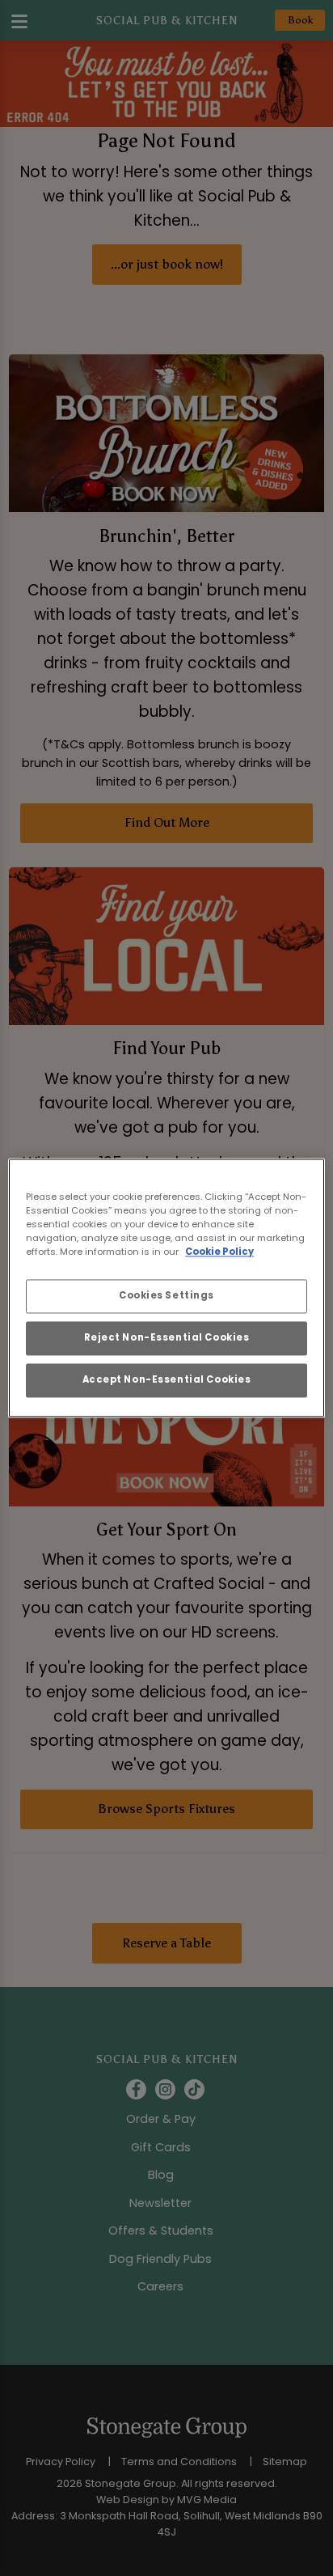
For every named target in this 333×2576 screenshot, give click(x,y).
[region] (166, 1288)
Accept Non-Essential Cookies (167, 1380)
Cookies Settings (166, 1296)
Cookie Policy (219, 1252)
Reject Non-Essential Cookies (167, 1338)
